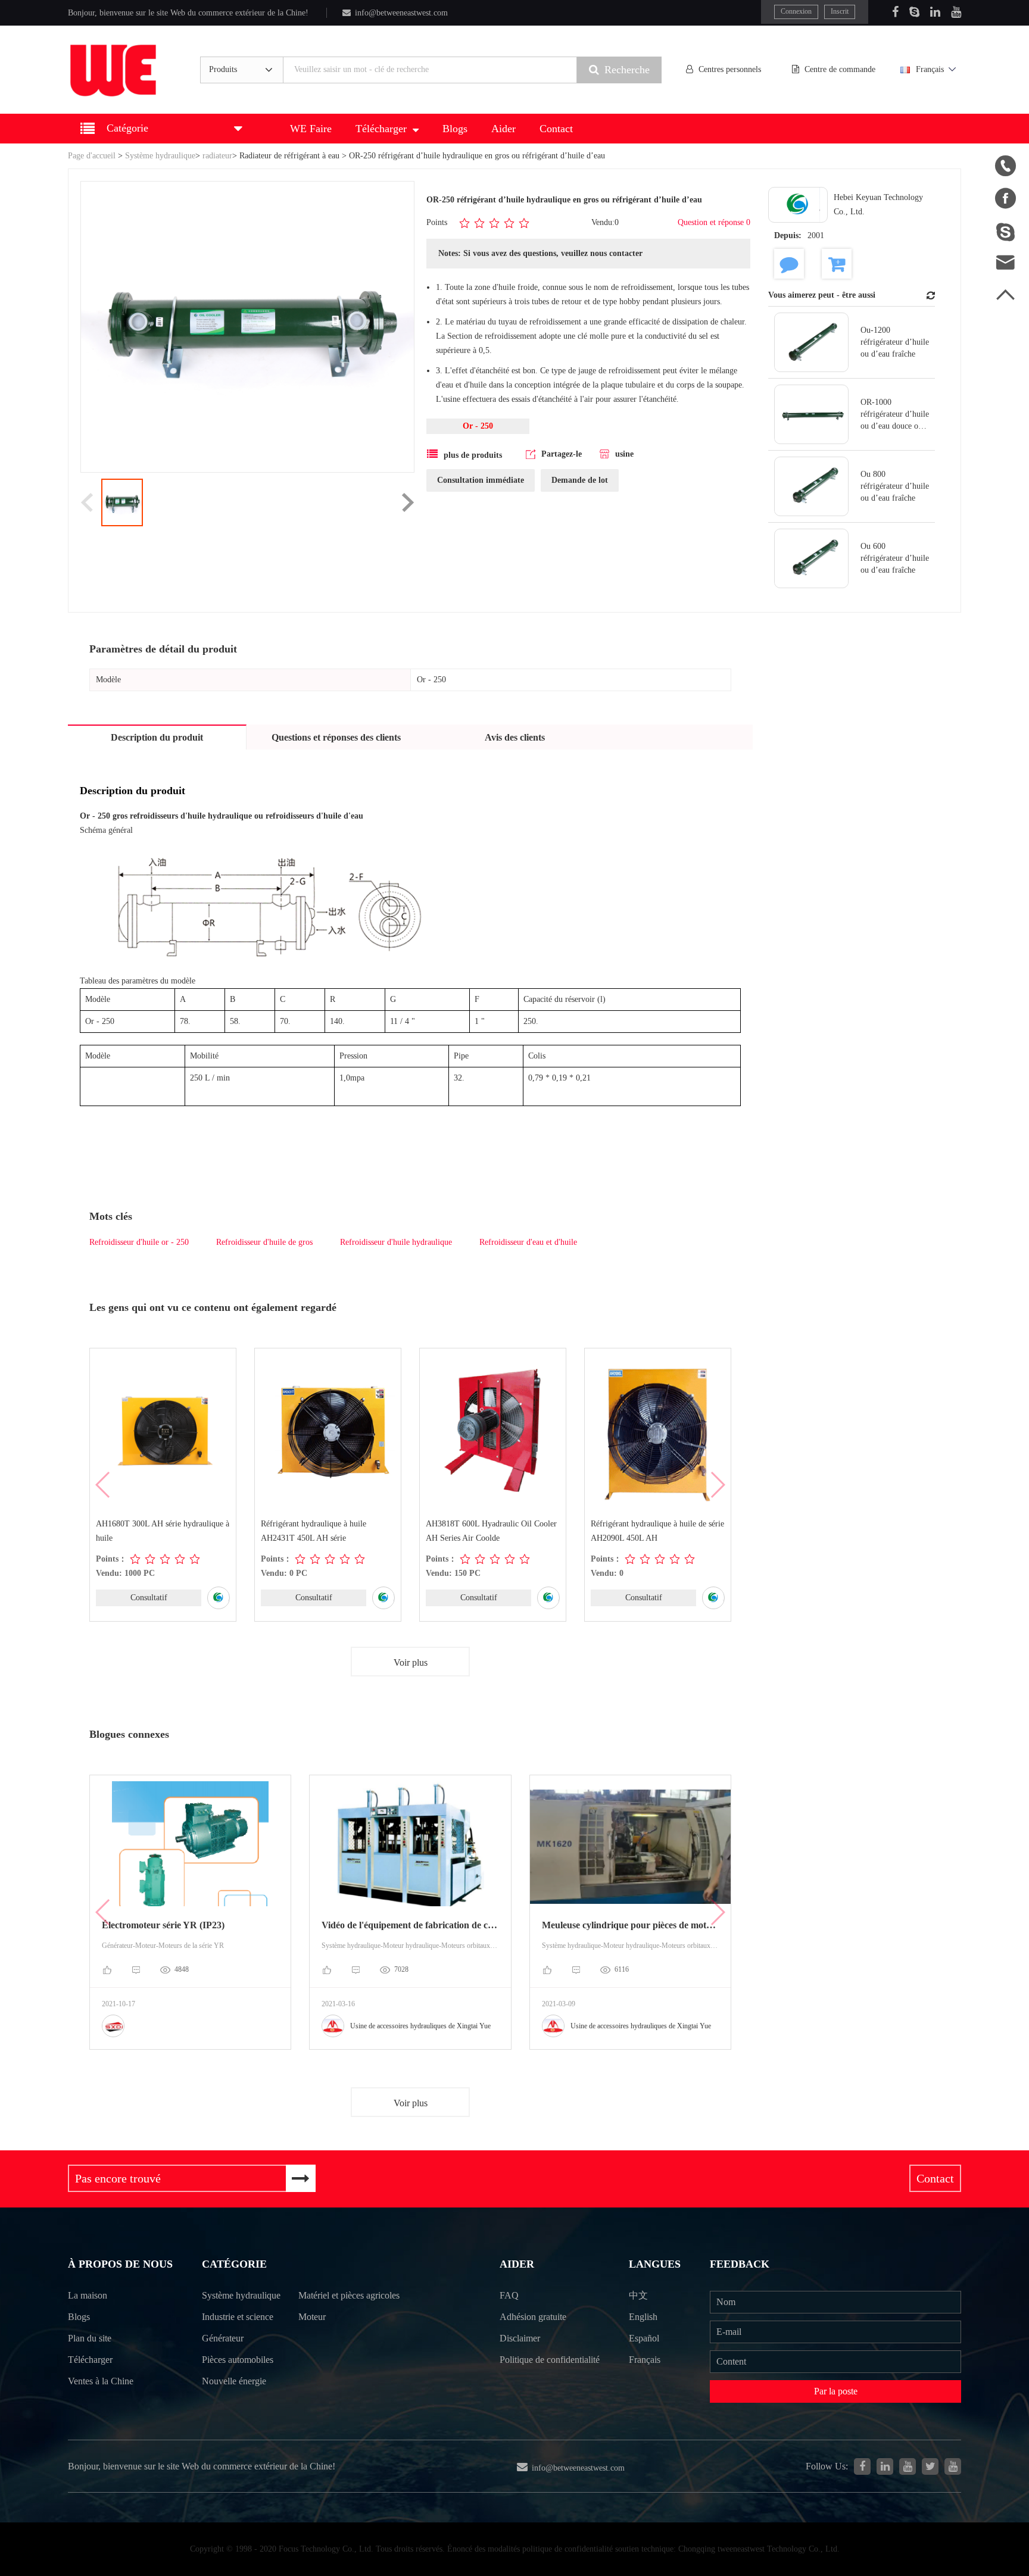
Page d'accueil (92, 156)
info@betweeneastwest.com (401, 13)
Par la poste (836, 2391)
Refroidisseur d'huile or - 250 (139, 1242)
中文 (638, 2295)
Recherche (627, 70)
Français (930, 69)
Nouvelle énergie (234, 2381)
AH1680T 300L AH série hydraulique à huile (163, 1531)
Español (644, 2338)
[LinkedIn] (935, 12)
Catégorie (234, 2264)
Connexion (796, 11)
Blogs (455, 129)
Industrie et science (238, 2317)
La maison (88, 2295)
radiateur (217, 156)
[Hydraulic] (908, 2466)
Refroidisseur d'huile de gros (264, 1242)
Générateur (223, 2338)
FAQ (509, 2295)
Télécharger (381, 129)
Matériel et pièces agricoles (349, 2295)
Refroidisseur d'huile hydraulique (396, 1242)
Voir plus (411, 1662)
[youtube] (953, 2466)
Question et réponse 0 (714, 222)
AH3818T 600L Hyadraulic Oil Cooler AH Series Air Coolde (491, 1531)
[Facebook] (895, 12)
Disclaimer (520, 2338)
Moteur (312, 2317)
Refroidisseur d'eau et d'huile (528, 1242)
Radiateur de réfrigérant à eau (289, 156)
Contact (556, 129)
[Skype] (914, 12)
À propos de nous (120, 2264)
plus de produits (473, 455)
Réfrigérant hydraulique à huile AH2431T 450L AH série (314, 1531)
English (643, 2317)
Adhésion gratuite (533, 2317)
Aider (503, 129)
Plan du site (90, 2338)
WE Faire (311, 129)
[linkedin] (885, 2466)
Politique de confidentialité (550, 2360)
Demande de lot (580, 480)
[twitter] (930, 2466)
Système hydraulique (160, 156)
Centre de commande (840, 69)
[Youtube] (956, 12)
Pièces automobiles (238, 2360)
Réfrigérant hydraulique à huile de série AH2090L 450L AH (657, 1531)
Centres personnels (730, 69)
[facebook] (862, 2466)
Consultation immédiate (481, 480)
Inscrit (840, 11)
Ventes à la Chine (101, 2381)
